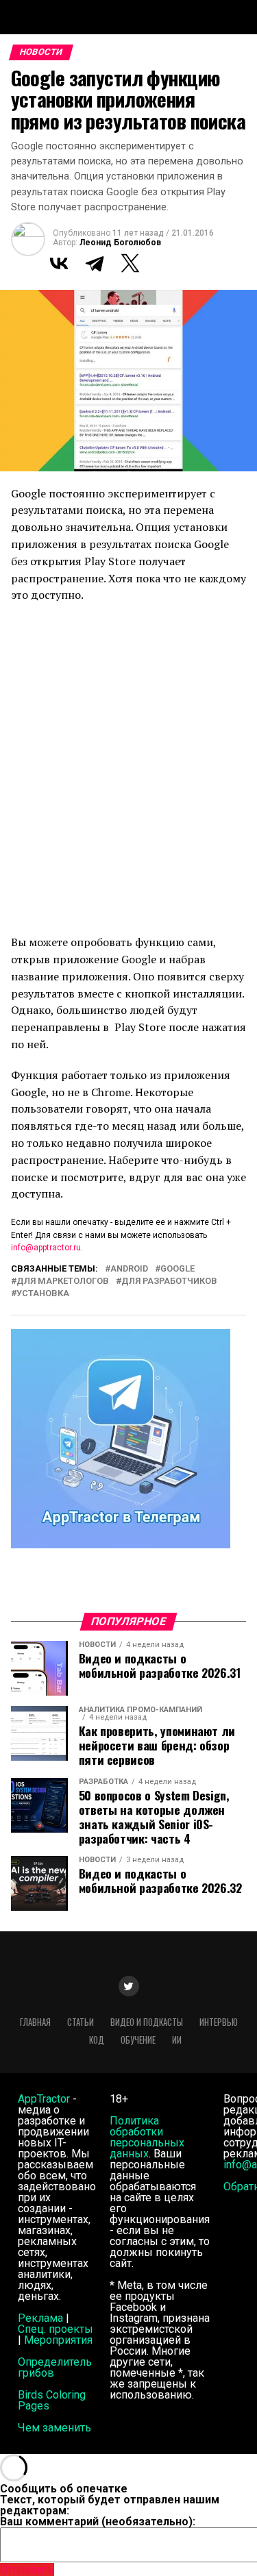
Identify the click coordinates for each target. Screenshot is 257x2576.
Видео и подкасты (147, 2022)
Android (129, 1269)
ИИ (177, 2040)
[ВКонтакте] (59, 263)
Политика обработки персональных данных (147, 2137)
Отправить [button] (27, 2569)
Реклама (40, 2318)
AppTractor (44, 2099)
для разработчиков (169, 1281)
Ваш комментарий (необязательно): (98, 2522)
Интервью (219, 2022)
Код (97, 2040)
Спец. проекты (56, 2329)
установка (43, 1294)
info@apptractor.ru (46, 1248)
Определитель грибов (55, 2367)
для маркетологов (63, 1281)
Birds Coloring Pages (52, 2400)
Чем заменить (54, 2428)
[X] (130, 263)
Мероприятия (58, 2340)
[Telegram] (95, 263)
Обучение (138, 2040)
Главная (35, 2022)
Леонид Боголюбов (120, 243)
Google (178, 1269)
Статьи (81, 2022)
